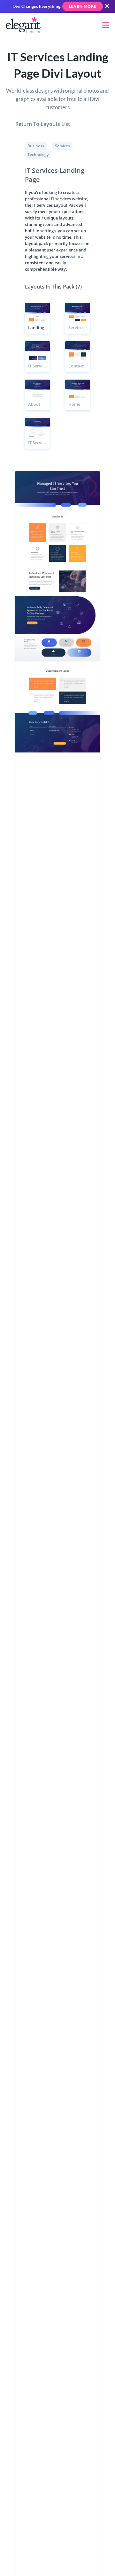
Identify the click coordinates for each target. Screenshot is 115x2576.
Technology (38, 154)
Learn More (83, 6)
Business (36, 146)
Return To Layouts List (43, 124)
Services (62, 146)
